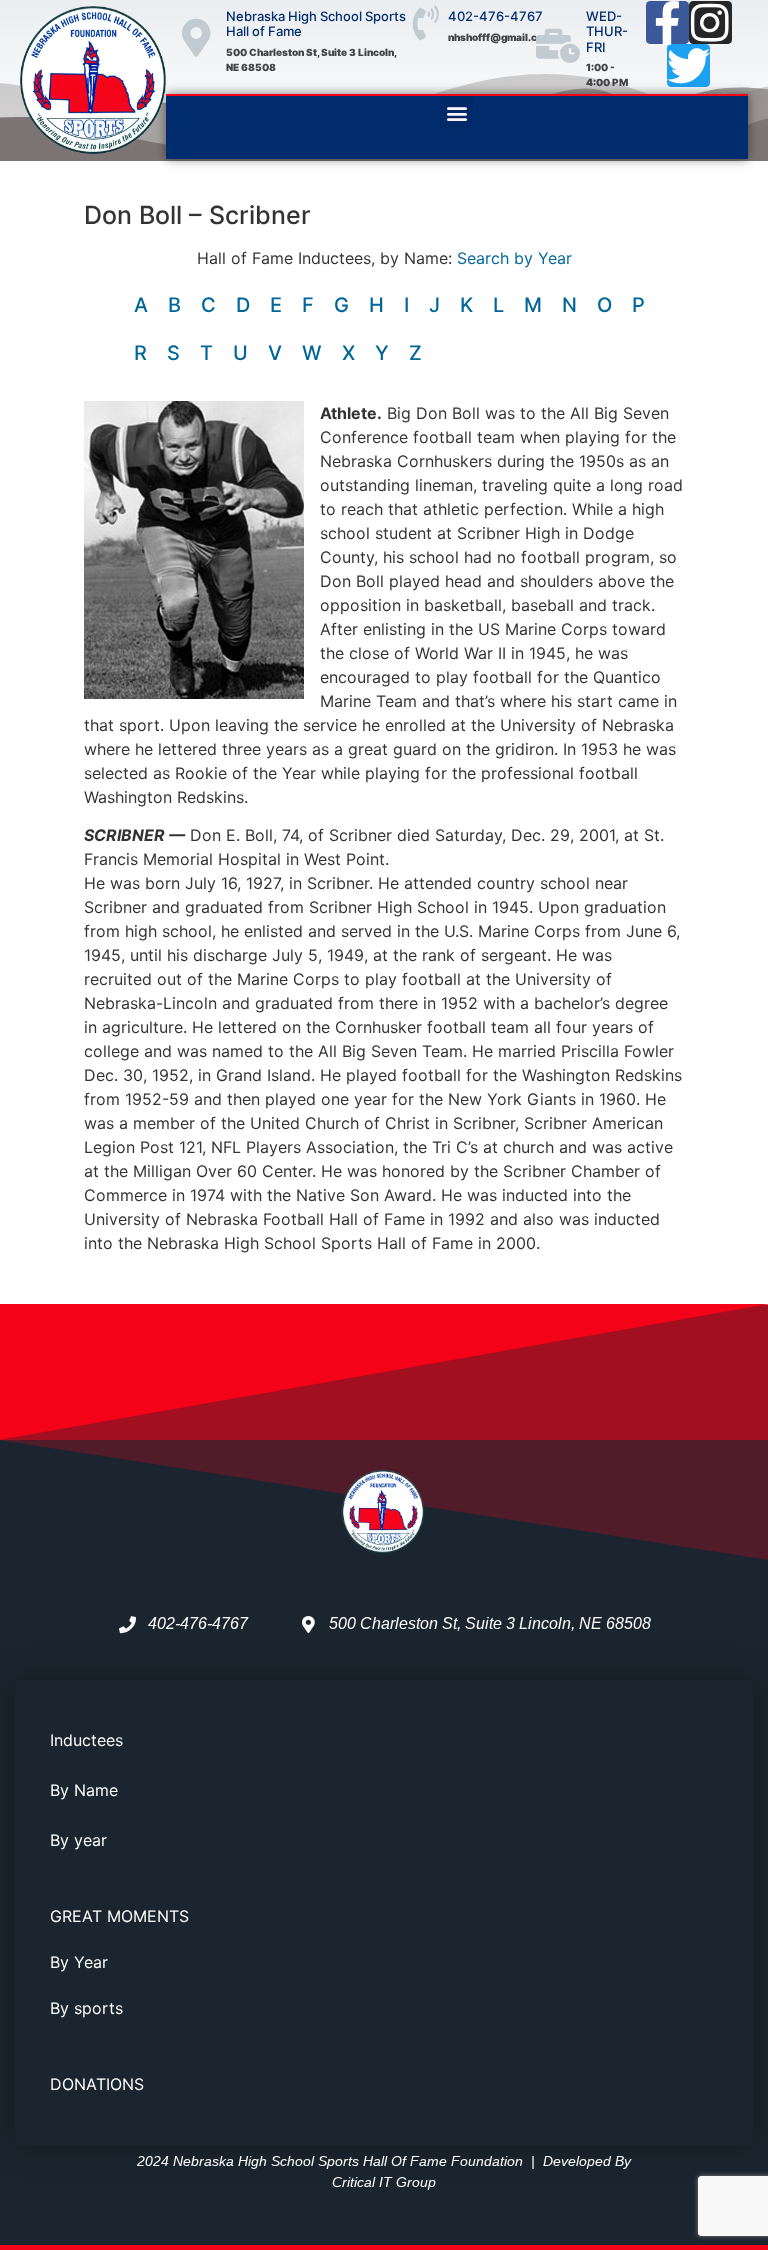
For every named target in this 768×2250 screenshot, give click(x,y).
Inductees (86, 1740)
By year (78, 1840)
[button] (456, 112)
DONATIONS (97, 2084)
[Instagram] (710, 22)
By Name (84, 1790)
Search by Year (514, 258)
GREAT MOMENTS (119, 1916)
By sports (86, 2008)
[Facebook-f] (667, 22)
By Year (79, 1962)
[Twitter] (688, 65)
